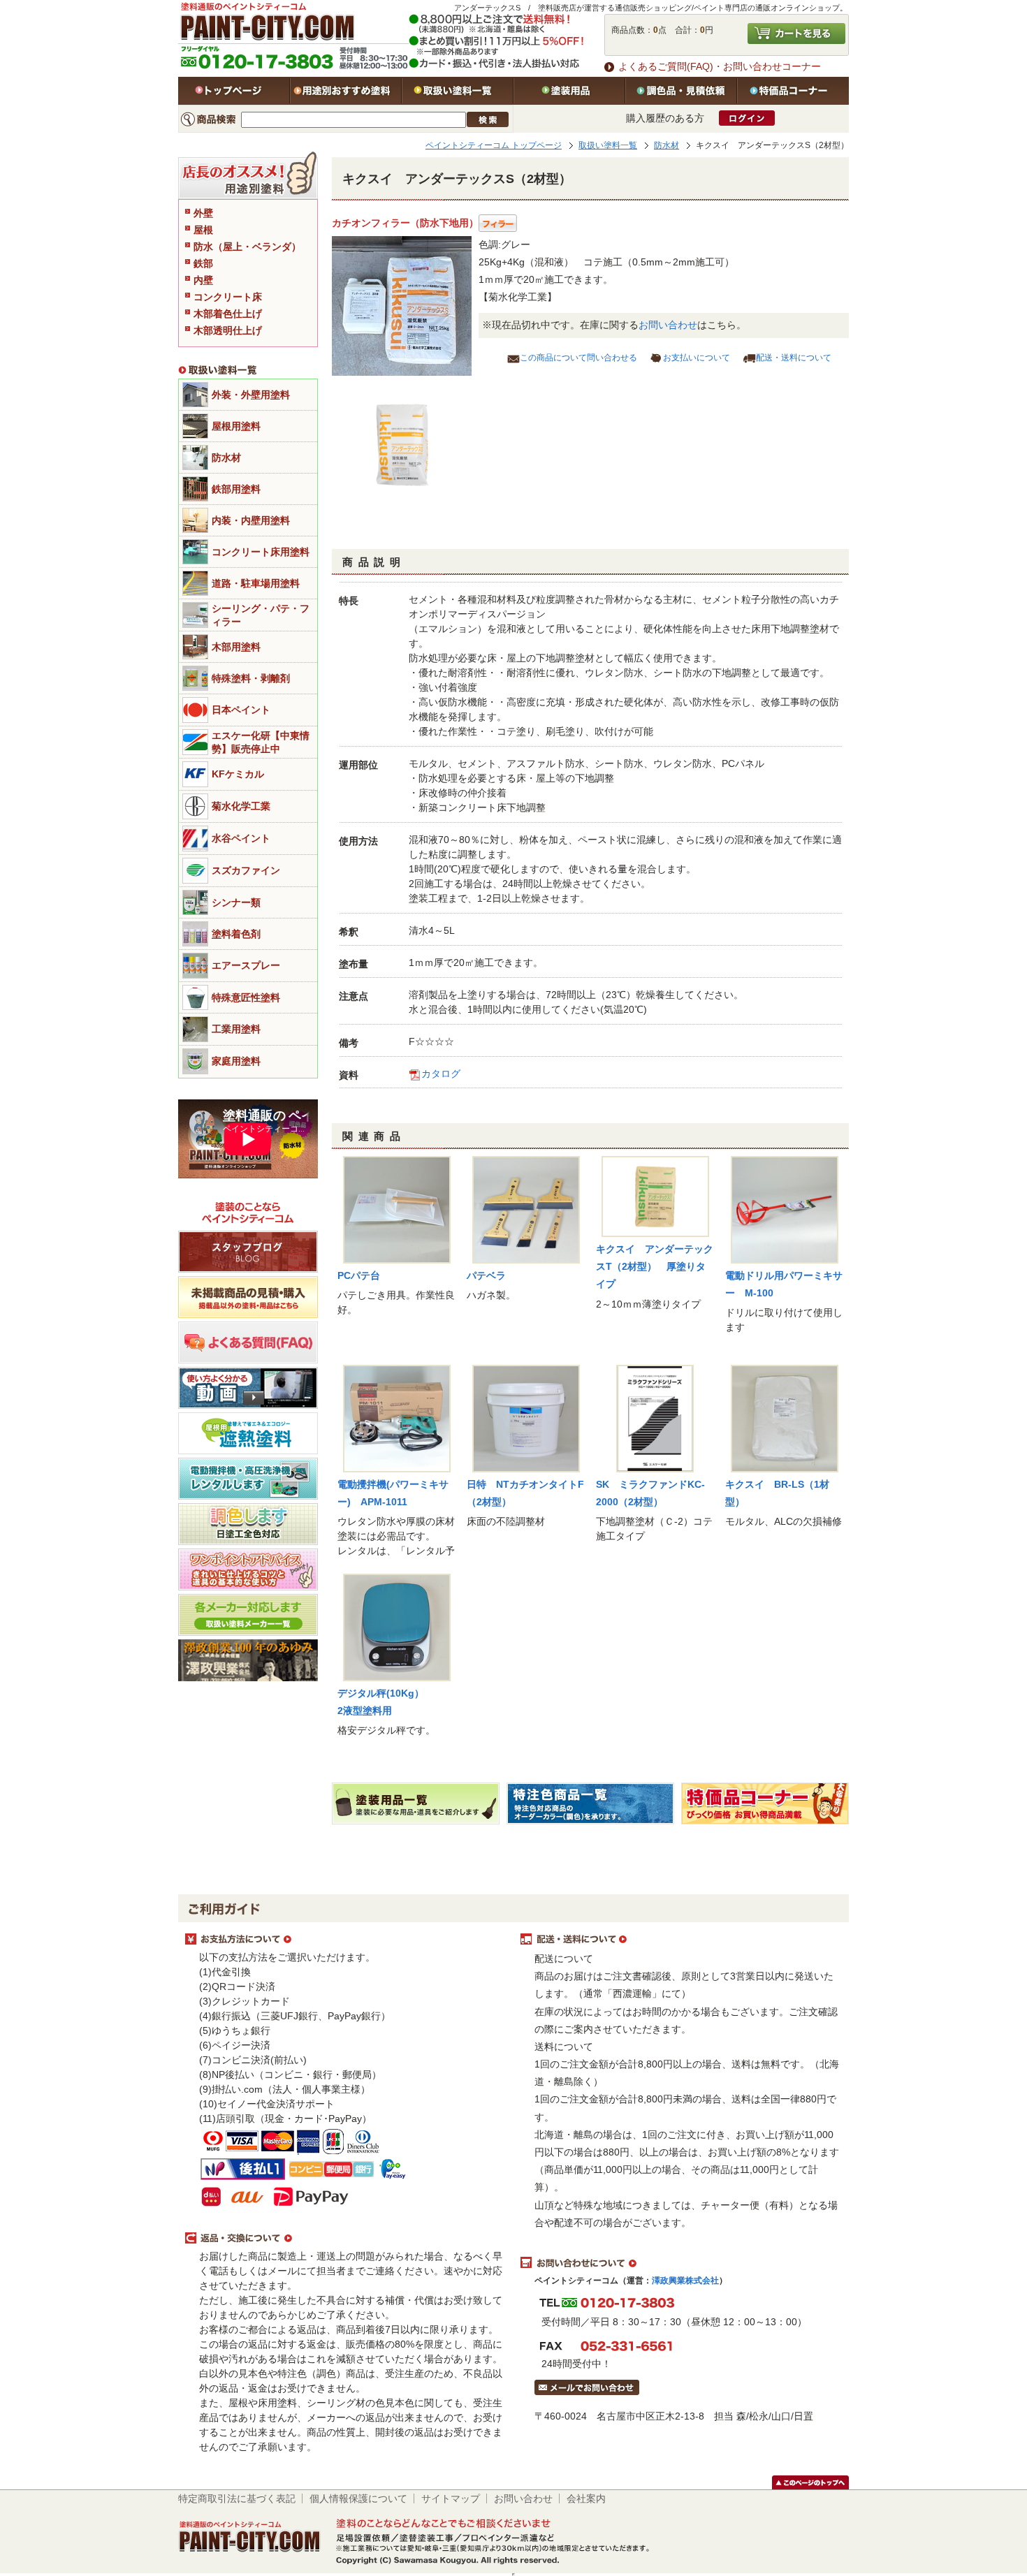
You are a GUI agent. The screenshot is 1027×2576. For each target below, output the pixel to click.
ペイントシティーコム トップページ (494, 145)
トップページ (234, 91)
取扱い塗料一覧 (458, 91)
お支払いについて (697, 358)
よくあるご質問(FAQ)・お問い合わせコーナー (720, 66)
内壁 (203, 280)
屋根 (203, 230)
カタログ (441, 1074)
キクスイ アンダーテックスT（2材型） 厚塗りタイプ (655, 1266)
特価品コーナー (793, 91)
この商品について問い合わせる (578, 358)
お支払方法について (346, 1940)
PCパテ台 (359, 1275)
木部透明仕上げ (228, 330)
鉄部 (203, 263)
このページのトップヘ (810, 2482)
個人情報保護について (358, 2498)
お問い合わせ (668, 325)
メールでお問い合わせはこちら (587, 2387)
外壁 (203, 213)
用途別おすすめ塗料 (346, 91)
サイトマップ (451, 2498)
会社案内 (586, 2498)
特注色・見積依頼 (681, 91)
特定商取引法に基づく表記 (237, 2498)
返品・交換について (346, 2239)
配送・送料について (794, 358)
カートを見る (796, 34)
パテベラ (486, 1275)
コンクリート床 (228, 297)
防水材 (667, 145)
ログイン (747, 118)
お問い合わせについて (681, 2263)
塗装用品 (569, 91)
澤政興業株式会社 (685, 2281)
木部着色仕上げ (228, 314)
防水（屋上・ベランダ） (247, 247)
